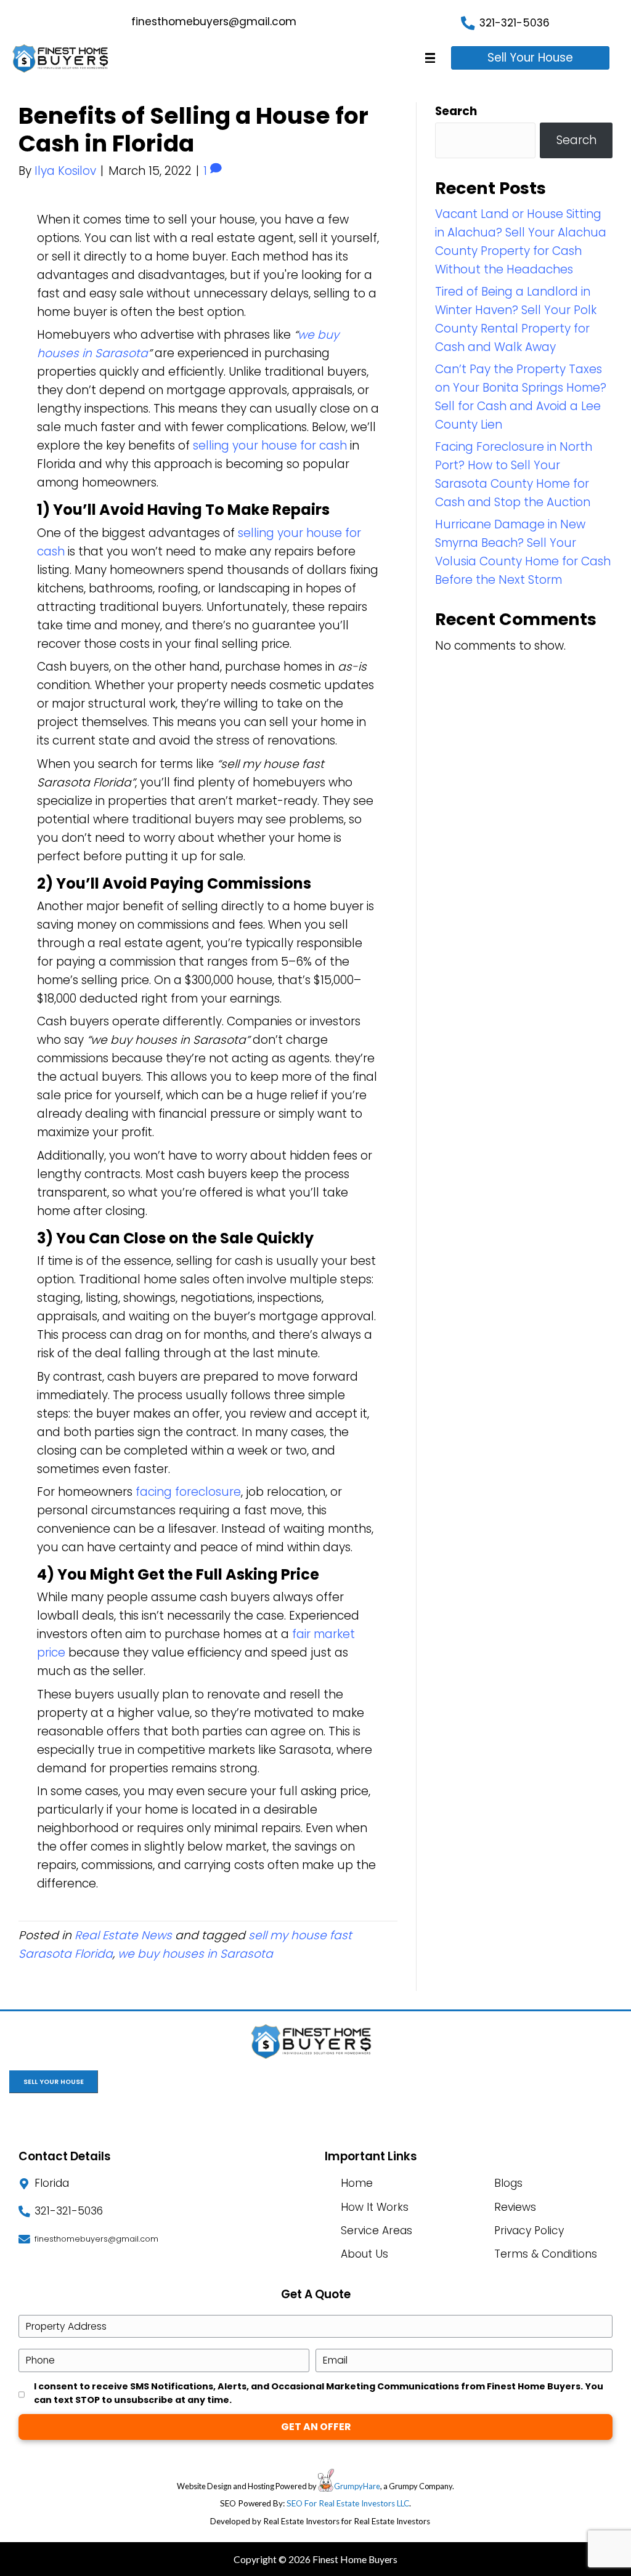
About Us (364, 2254)
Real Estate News (123, 1935)
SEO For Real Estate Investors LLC (348, 2503)
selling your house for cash (270, 446)
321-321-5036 (515, 23)
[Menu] (430, 58)
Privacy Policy (529, 2231)
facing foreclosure (188, 1492)
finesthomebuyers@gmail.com (214, 22)
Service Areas (377, 2231)
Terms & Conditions (546, 2254)
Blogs (508, 2183)
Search (456, 111)
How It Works (375, 2207)
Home (357, 2183)
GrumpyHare (357, 2486)
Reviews (515, 2207)
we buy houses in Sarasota (195, 1954)
